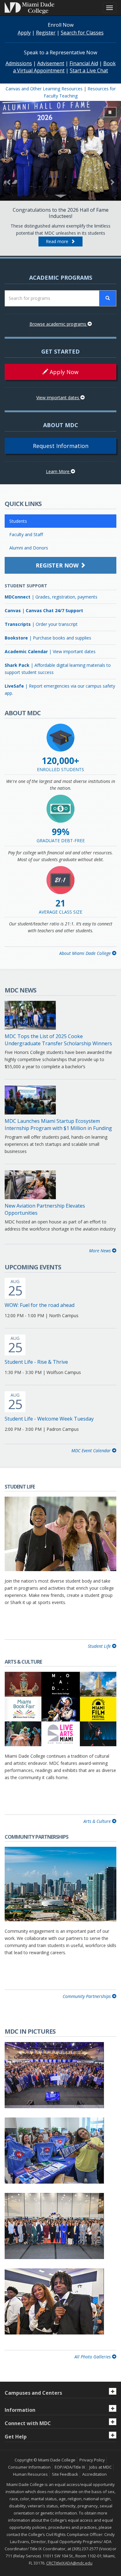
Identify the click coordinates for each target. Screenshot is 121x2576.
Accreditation (94, 2474)
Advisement (51, 63)
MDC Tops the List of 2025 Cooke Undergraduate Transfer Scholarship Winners (58, 1040)
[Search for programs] (108, 298)
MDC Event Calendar (92, 1451)
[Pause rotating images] (110, 112)
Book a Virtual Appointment (64, 67)
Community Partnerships (87, 1996)
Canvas (13, 610)
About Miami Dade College (86, 953)
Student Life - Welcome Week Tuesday (49, 1419)
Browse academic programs (58, 324)
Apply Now (63, 372)
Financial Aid (84, 63)
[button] (9, 179)
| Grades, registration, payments (51, 597)
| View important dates (50, 651)
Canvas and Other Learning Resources (44, 89)
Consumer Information (29, 2467)
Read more (58, 241)
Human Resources (30, 2474)
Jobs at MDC (101, 2467)
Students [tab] (18, 521)
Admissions (19, 63)
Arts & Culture (98, 1821)
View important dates (58, 398)
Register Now (58, 565)
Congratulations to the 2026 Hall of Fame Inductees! (61, 213)
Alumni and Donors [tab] (29, 548)
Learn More (58, 471)
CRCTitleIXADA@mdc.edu (69, 2563)
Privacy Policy (92, 2460)
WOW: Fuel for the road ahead (40, 1305)
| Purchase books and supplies (48, 638)
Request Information (61, 446)
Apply (24, 33)
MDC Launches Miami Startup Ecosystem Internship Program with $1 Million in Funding (58, 1125)
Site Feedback (65, 2474)
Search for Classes (82, 33)
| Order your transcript (41, 624)
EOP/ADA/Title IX (70, 2467)
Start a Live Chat (89, 70)
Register (46, 33)
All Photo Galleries (93, 2357)
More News (101, 1251)
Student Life (100, 1646)
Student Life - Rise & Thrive (36, 1362)
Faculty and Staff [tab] (26, 534)
